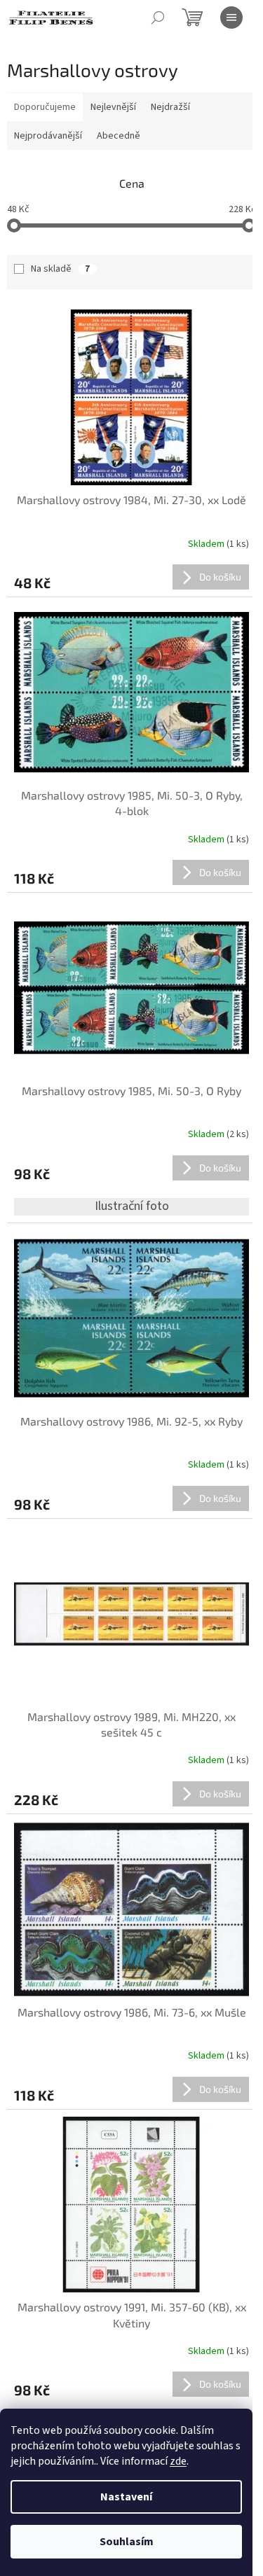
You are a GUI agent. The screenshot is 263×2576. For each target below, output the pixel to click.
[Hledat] (158, 18)
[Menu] (231, 18)
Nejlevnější (113, 107)
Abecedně (119, 136)
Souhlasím (127, 2542)
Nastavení (126, 2497)
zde (178, 2461)
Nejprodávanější (48, 136)
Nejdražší (170, 107)
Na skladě (60, 269)
